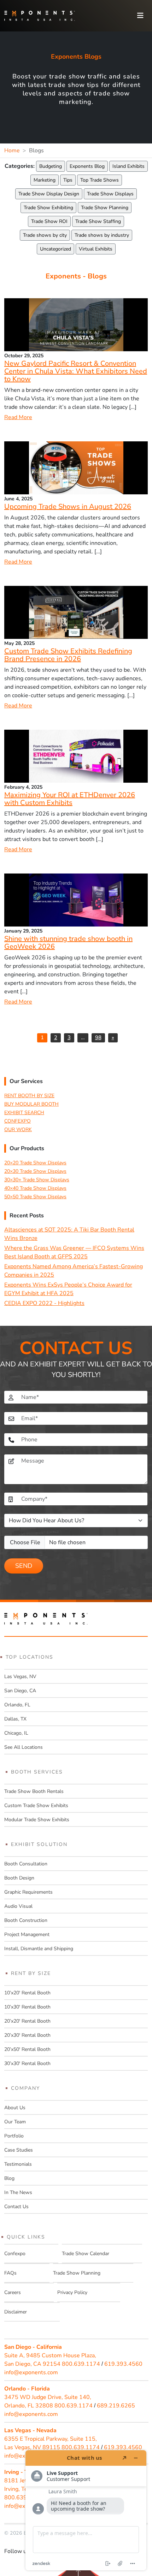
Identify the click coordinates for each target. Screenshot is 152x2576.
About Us (15, 2108)
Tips (68, 180)
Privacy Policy (72, 2292)
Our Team (15, 2122)
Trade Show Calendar (86, 2254)
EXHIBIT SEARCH (24, 1113)
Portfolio (14, 2136)
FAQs (10, 2273)
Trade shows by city (45, 235)
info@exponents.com (31, 2372)
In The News (18, 2192)
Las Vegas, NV (20, 1677)
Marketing (45, 180)
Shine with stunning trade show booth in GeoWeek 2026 (68, 943)
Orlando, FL (17, 1705)
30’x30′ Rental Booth (27, 2063)
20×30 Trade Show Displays (35, 1171)
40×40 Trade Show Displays (35, 1188)
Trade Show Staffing (98, 221)
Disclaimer (16, 2312)
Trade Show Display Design (49, 194)
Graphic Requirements (28, 1892)
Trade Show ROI (49, 221)
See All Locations (24, 1747)
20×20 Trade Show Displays (35, 1163)
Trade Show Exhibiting (48, 208)
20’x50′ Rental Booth (27, 2049)
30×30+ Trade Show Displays (37, 1180)
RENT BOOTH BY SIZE (29, 1096)
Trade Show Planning (105, 208)
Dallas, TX (15, 1719)
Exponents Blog (87, 166)
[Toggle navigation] (140, 16)
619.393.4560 (123, 2364)
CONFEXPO (17, 1121)
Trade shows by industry (102, 235)
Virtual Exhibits (96, 249)
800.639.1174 (81, 2364)
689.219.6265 (116, 2406)
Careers (13, 2292)
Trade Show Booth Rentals (34, 1791)
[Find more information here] (86, 2510)
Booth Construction (26, 1920)
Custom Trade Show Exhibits (36, 1805)
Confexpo (15, 2254)
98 (98, 1037)
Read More (18, 417)
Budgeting (51, 166)
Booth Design (19, 1878)
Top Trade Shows (100, 180)
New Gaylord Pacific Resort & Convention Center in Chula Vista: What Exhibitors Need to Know (76, 371)
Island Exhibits (128, 166)
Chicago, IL (16, 1733)
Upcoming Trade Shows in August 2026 (68, 507)
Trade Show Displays (110, 194)
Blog (9, 2178)
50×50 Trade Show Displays (35, 1197)
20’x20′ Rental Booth (27, 2021)
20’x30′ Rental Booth (27, 2035)
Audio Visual (18, 1906)
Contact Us (16, 2207)
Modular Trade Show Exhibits (37, 1820)
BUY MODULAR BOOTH (31, 1104)
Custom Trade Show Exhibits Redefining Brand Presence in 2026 (68, 655)
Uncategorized (55, 249)
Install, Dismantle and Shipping (39, 1949)
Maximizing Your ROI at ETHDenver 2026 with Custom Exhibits (70, 799)
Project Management (27, 1934)
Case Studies (19, 2150)
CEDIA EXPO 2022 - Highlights (44, 1303)
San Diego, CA (20, 1691)
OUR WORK (18, 1130)
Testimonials (18, 2164)
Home (12, 151)
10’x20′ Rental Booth (27, 1993)
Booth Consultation (26, 1864)
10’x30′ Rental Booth (27, 2007)
